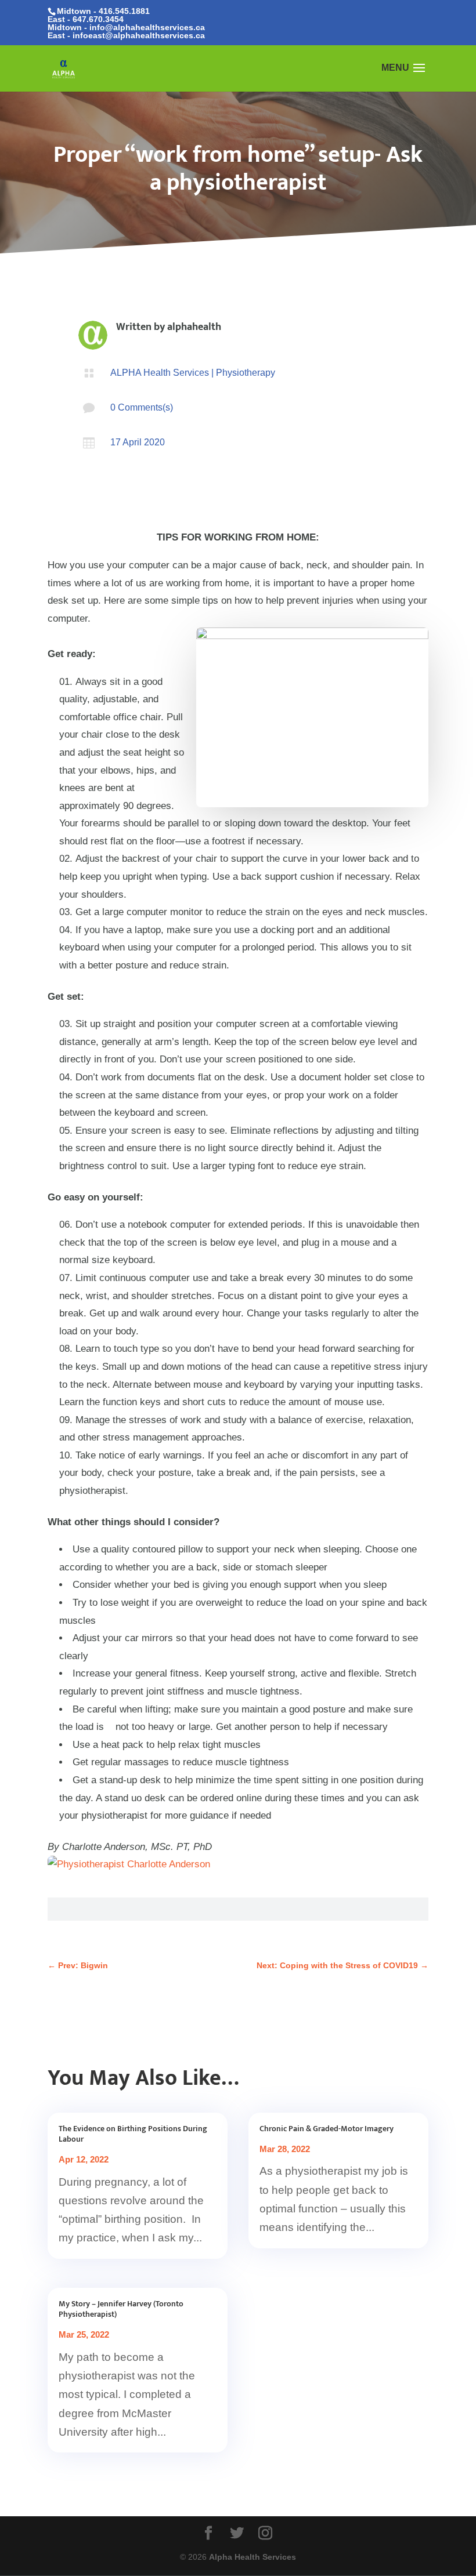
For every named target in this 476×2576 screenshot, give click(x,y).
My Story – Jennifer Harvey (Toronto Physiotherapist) (121, 2309)
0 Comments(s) (142, 407)
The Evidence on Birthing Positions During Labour (133, 2134)
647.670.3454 (98, 19)
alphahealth (194, 327)
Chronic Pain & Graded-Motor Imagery (327, 2129)
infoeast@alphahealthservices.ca (139, 35)
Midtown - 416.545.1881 (103, 11)
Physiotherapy (246, 373)
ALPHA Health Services (160, 373)
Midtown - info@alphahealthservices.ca (126, 27)
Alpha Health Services (253, 2557)
